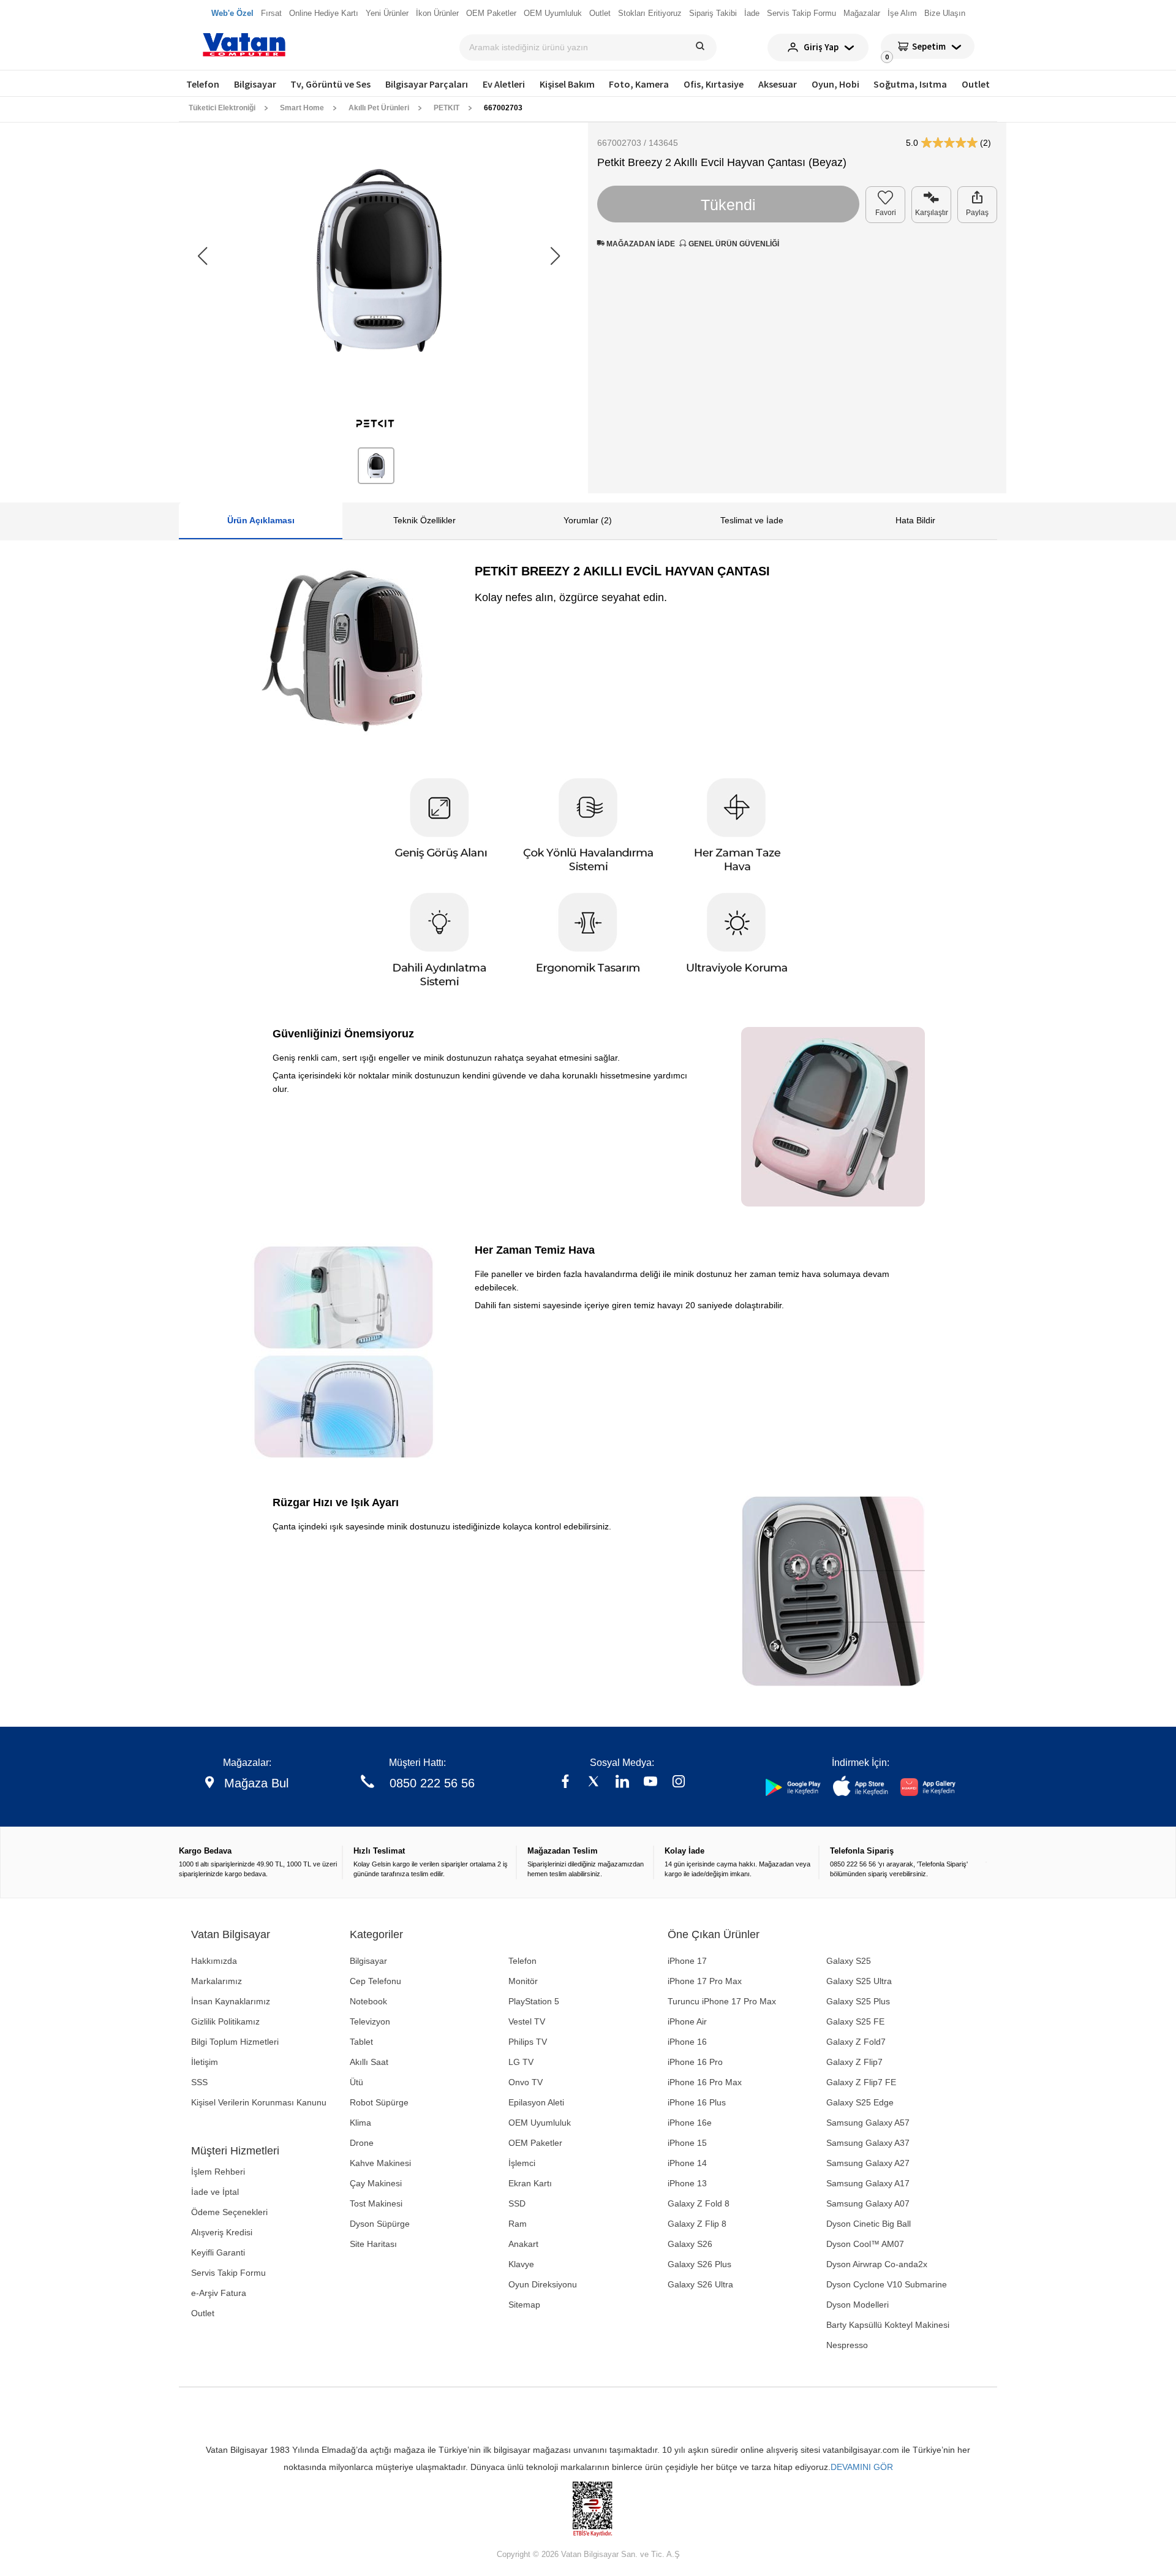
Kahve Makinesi (380, 2163)
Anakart (523, 2244)
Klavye (521, 2264)
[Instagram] (679, 1783)
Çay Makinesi (376, 2183)
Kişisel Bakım (567, 84)
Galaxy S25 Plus (858, 2001)
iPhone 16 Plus (697, 2102)
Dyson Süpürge (380, 2224)
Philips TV (528, 2042)
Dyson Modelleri (858, 2305)
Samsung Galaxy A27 (868, 2163)
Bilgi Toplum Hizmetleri (235, 2042)
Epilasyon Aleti (536, 2102)
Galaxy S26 (690, 2244)
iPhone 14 (687, 2163)
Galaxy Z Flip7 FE (861, 2082)
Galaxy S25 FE (855, 2021)
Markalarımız (217, 1981)
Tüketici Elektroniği (222, 108)
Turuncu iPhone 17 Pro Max (722, 2001)
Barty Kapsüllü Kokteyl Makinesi (888, 2325)
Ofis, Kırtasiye (714, 84)
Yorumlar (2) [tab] (588, 520)
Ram (518, 2224)
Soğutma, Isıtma (910, 84)
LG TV (521, 2062)
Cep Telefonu (375, 1981)
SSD (517, 2203)
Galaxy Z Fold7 (856, 2042)
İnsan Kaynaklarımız (231, 2001)
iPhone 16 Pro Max (705, 2082)
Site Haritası (373, 2244)
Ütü (356, 2082)
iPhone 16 (687, 2042)
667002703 (503, 108)
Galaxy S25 (849, 1961)
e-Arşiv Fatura (219, 2293)
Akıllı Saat (369, 2062)
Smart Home (302, 108)
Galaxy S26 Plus (699, 2264)
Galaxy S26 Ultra (700, 2284)
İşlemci (522, 2163)
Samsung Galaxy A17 (868, 2183)
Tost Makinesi (376, 2203)
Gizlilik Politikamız (225, 2021)
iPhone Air (687, 2021)
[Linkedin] (622, 1783)
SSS (199, 2082)
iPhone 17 (687, 1961)
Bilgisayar (255, 84)
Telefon (203, 84)
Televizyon (370, 2021)
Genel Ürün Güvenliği (733, 244)
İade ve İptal (215, 2192)
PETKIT (447, 108)
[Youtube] (650, 1783)
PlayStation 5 (534, 2001)
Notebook (368, 2001)
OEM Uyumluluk (540, 2123)
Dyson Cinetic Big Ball (869, 2224)
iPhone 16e (690, 2123)
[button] (555, 256)
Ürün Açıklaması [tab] (261, 520)
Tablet (361, 2042)
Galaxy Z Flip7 (854, 2062)
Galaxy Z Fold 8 (699, 2203)
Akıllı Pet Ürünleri (379, 108)
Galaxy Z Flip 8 (697, 2224)
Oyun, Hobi (835, 84)
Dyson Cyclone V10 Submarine (887, 2284)
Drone (362, 2143)
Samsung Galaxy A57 (868, 2123)
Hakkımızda (214, 1961)
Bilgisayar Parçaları (427, 84)
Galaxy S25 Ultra (859, 1981)
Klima (360, 2123)
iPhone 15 (687, 2143)
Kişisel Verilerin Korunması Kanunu (259, 2102)
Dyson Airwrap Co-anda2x (877, 2264)
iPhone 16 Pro (695, 2062)
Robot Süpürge (379, 2102)
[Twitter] (594, 1783)
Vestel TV (527, 2021)
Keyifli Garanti (218, 2252)
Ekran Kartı (530, 2183)
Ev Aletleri (504, 84)
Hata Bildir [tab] (915, 520)
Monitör (523, 1981)
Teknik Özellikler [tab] (424, 520)
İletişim (205, 2062)
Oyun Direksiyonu (543, 2284)
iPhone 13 (687, 2183)
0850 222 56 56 (432, 1783)
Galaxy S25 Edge (860, 2102)
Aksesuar (778, 84)
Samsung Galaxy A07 (868, 2203)
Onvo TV (526, 2082)
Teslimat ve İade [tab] (752, 520)
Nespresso (847, 2345)
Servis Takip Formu (228, 2273)
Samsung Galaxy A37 (868, 2143)
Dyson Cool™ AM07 (865, 2244)
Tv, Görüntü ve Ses (330, 84)
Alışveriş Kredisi (222, 2232)
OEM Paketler (535, 2143)
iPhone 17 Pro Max (705, 1981)
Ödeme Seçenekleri (229, 2212)
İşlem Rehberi (218, 2172)
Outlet (976, 84)
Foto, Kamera (639, 84)
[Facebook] (565, 1783)
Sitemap (524, 2305)
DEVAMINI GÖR (862, 2467)
